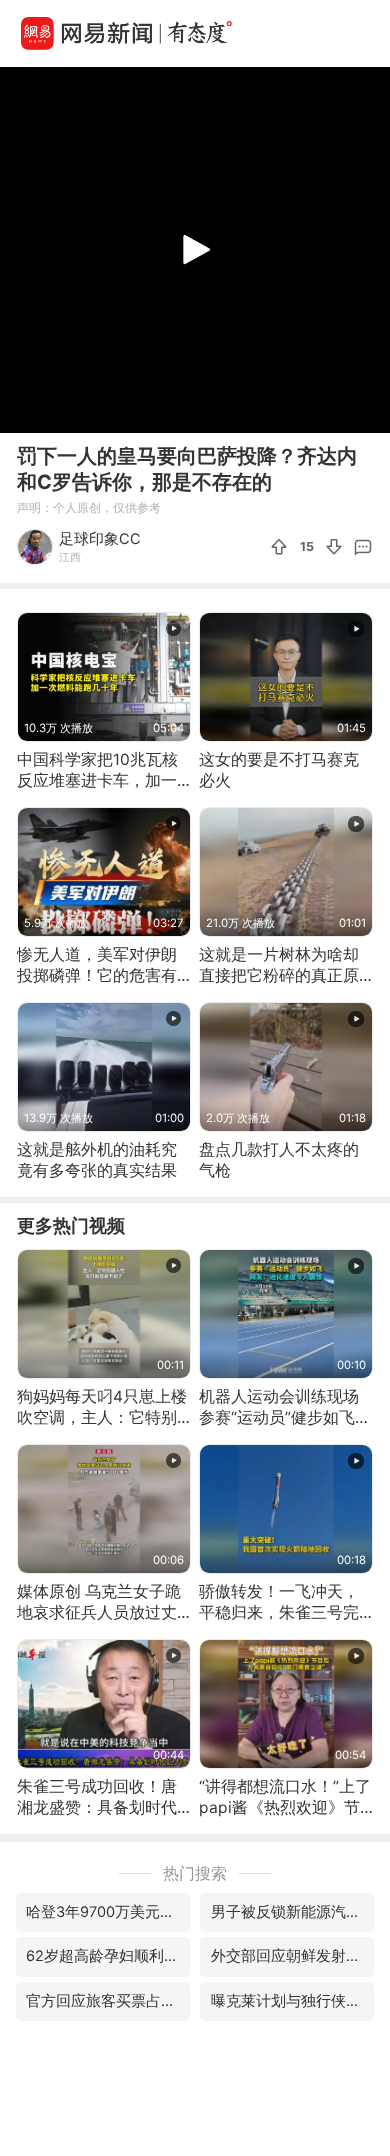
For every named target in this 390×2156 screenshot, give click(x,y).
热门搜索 (195, 1873)
